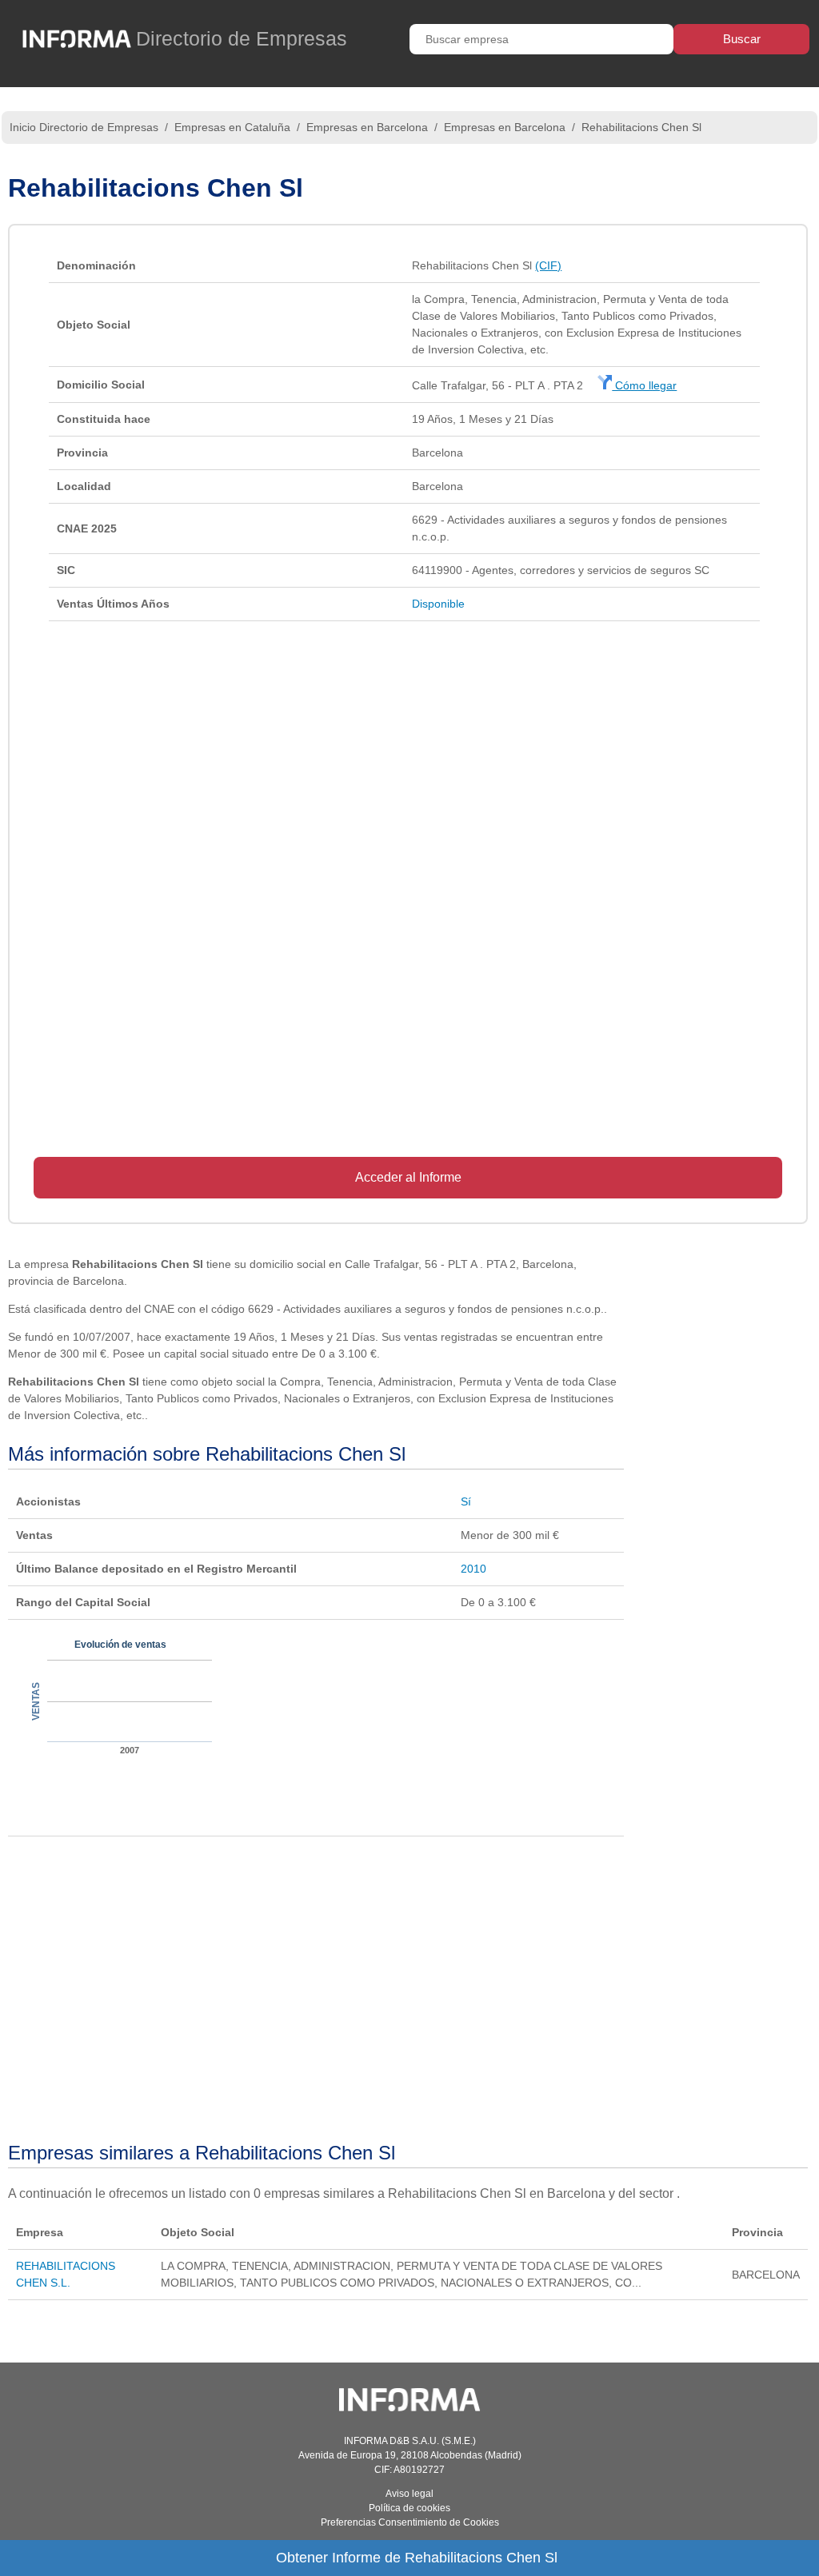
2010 (473, 1569)
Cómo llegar (644, 385)
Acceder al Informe (408, 1177)
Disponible (438, 604)
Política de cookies (409, 2508)
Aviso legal (409, 2494)
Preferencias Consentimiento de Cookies (410, 2522)
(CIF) (548, 265)
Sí (466, 1501)
